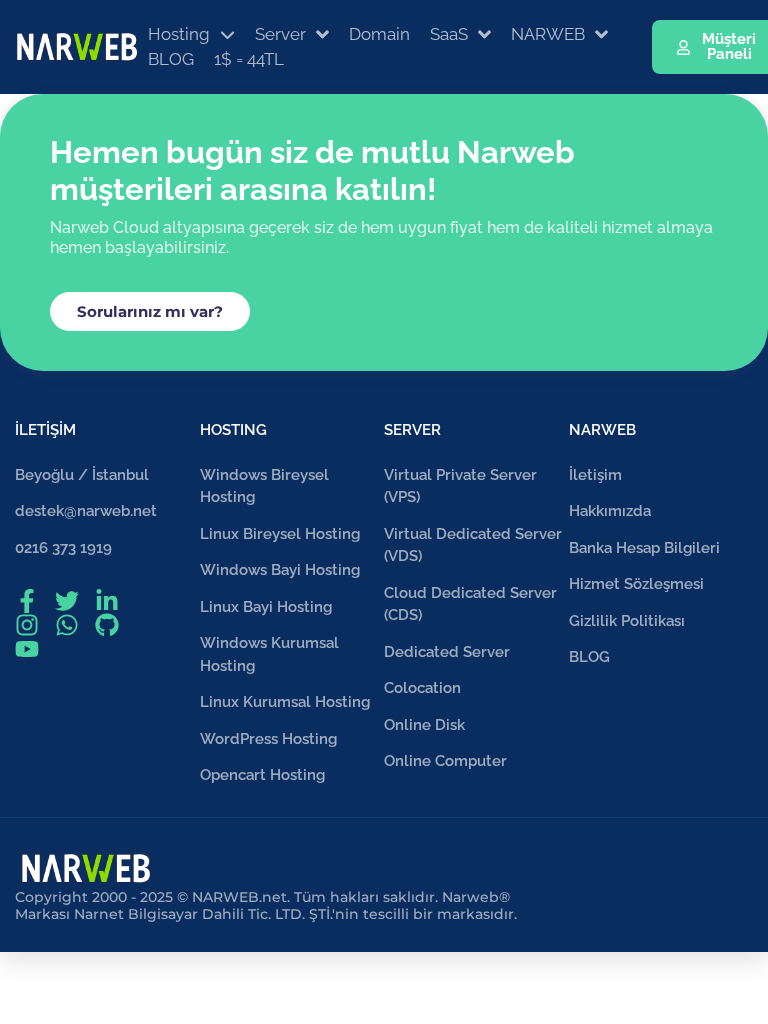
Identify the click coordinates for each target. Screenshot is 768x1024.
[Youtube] (27, 649)
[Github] (107, 625)
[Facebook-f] (27, 601)
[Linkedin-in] (107, 601)
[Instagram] (27, 625)
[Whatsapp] (67, 625)
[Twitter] (67, 601)
